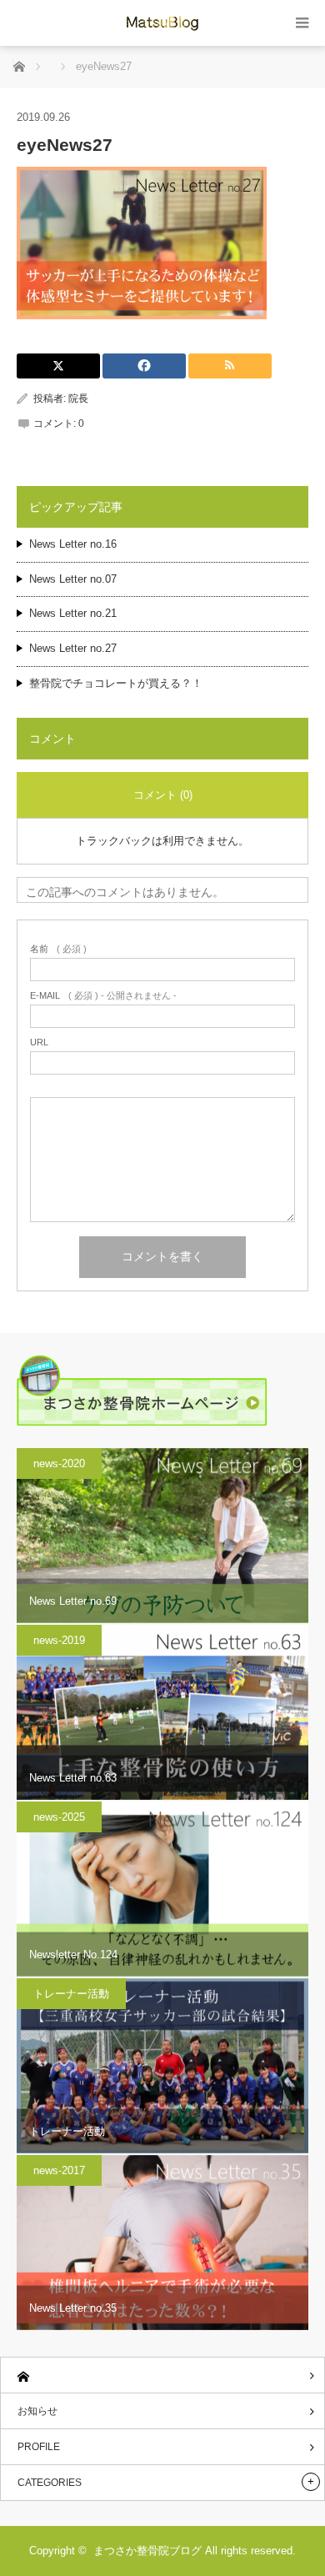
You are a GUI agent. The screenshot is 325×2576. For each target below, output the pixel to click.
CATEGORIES (50, 2483)
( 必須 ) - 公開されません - (103, 996)
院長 (78, 398)
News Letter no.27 (73, 648)
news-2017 (59, 2170)
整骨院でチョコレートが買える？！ (116, 683)
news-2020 (59, 1463)
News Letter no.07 (73, 579)
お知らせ (37, 2411)
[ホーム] (162, 2376)
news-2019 (59, 1640)
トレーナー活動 (71, 1994)
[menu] (302, 23)
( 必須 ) (58, 949)
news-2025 (59, 1817)
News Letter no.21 (73, 613)
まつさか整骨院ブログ (147, 2551)
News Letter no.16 (73, 544)
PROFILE (39, 2447)
